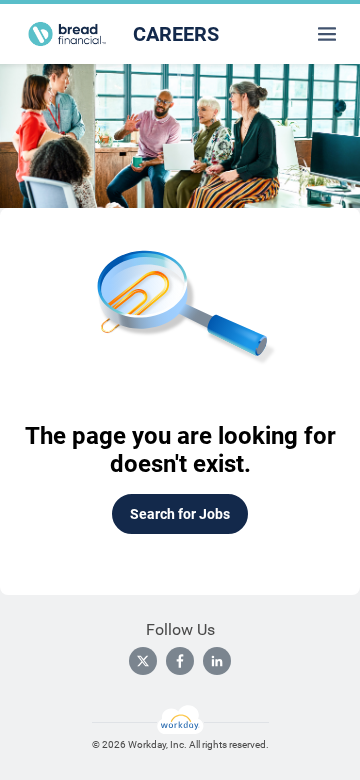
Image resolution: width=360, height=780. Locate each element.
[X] (143, 661)
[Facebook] (180, 661)
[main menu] (327, 34)
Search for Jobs (180, 514)
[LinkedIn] (217, 661)
